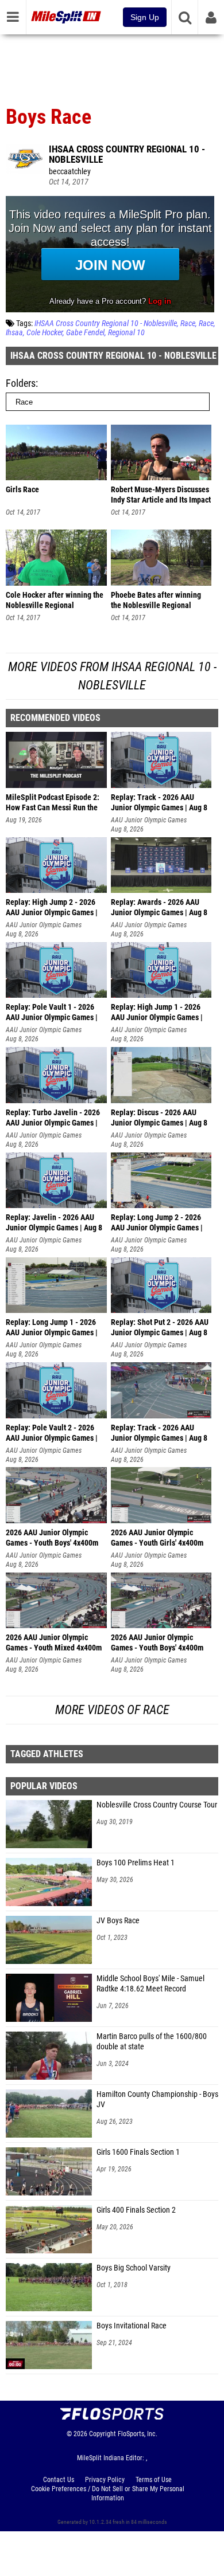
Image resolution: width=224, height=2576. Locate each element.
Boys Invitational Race (132, 2326)
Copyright (103, 2434)
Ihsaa (14, 333)
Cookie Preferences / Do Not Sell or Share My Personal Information (108, 2493)
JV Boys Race (118, 1921)
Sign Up (145, 17)
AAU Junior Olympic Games (149, 820)
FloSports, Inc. (138, 2434)
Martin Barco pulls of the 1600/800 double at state (152, 2042)
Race (188, 324)
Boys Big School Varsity (134, 2268)
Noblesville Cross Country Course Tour (157, 1805)
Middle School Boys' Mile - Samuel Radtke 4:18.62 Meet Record (150, 1984)
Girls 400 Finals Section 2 (136, 2210)
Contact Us (59, 2480)
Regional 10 (126, 333)
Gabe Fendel (85, 333)
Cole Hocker (45, 333)
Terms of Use (154, 2480)
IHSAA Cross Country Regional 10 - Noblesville (127, 154)
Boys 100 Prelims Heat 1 (136, 1863)
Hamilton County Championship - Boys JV (157, 2099)
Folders (21, 383)
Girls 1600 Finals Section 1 (138, 2152)
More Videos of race (112, 1710)
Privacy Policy (105, 2480)
